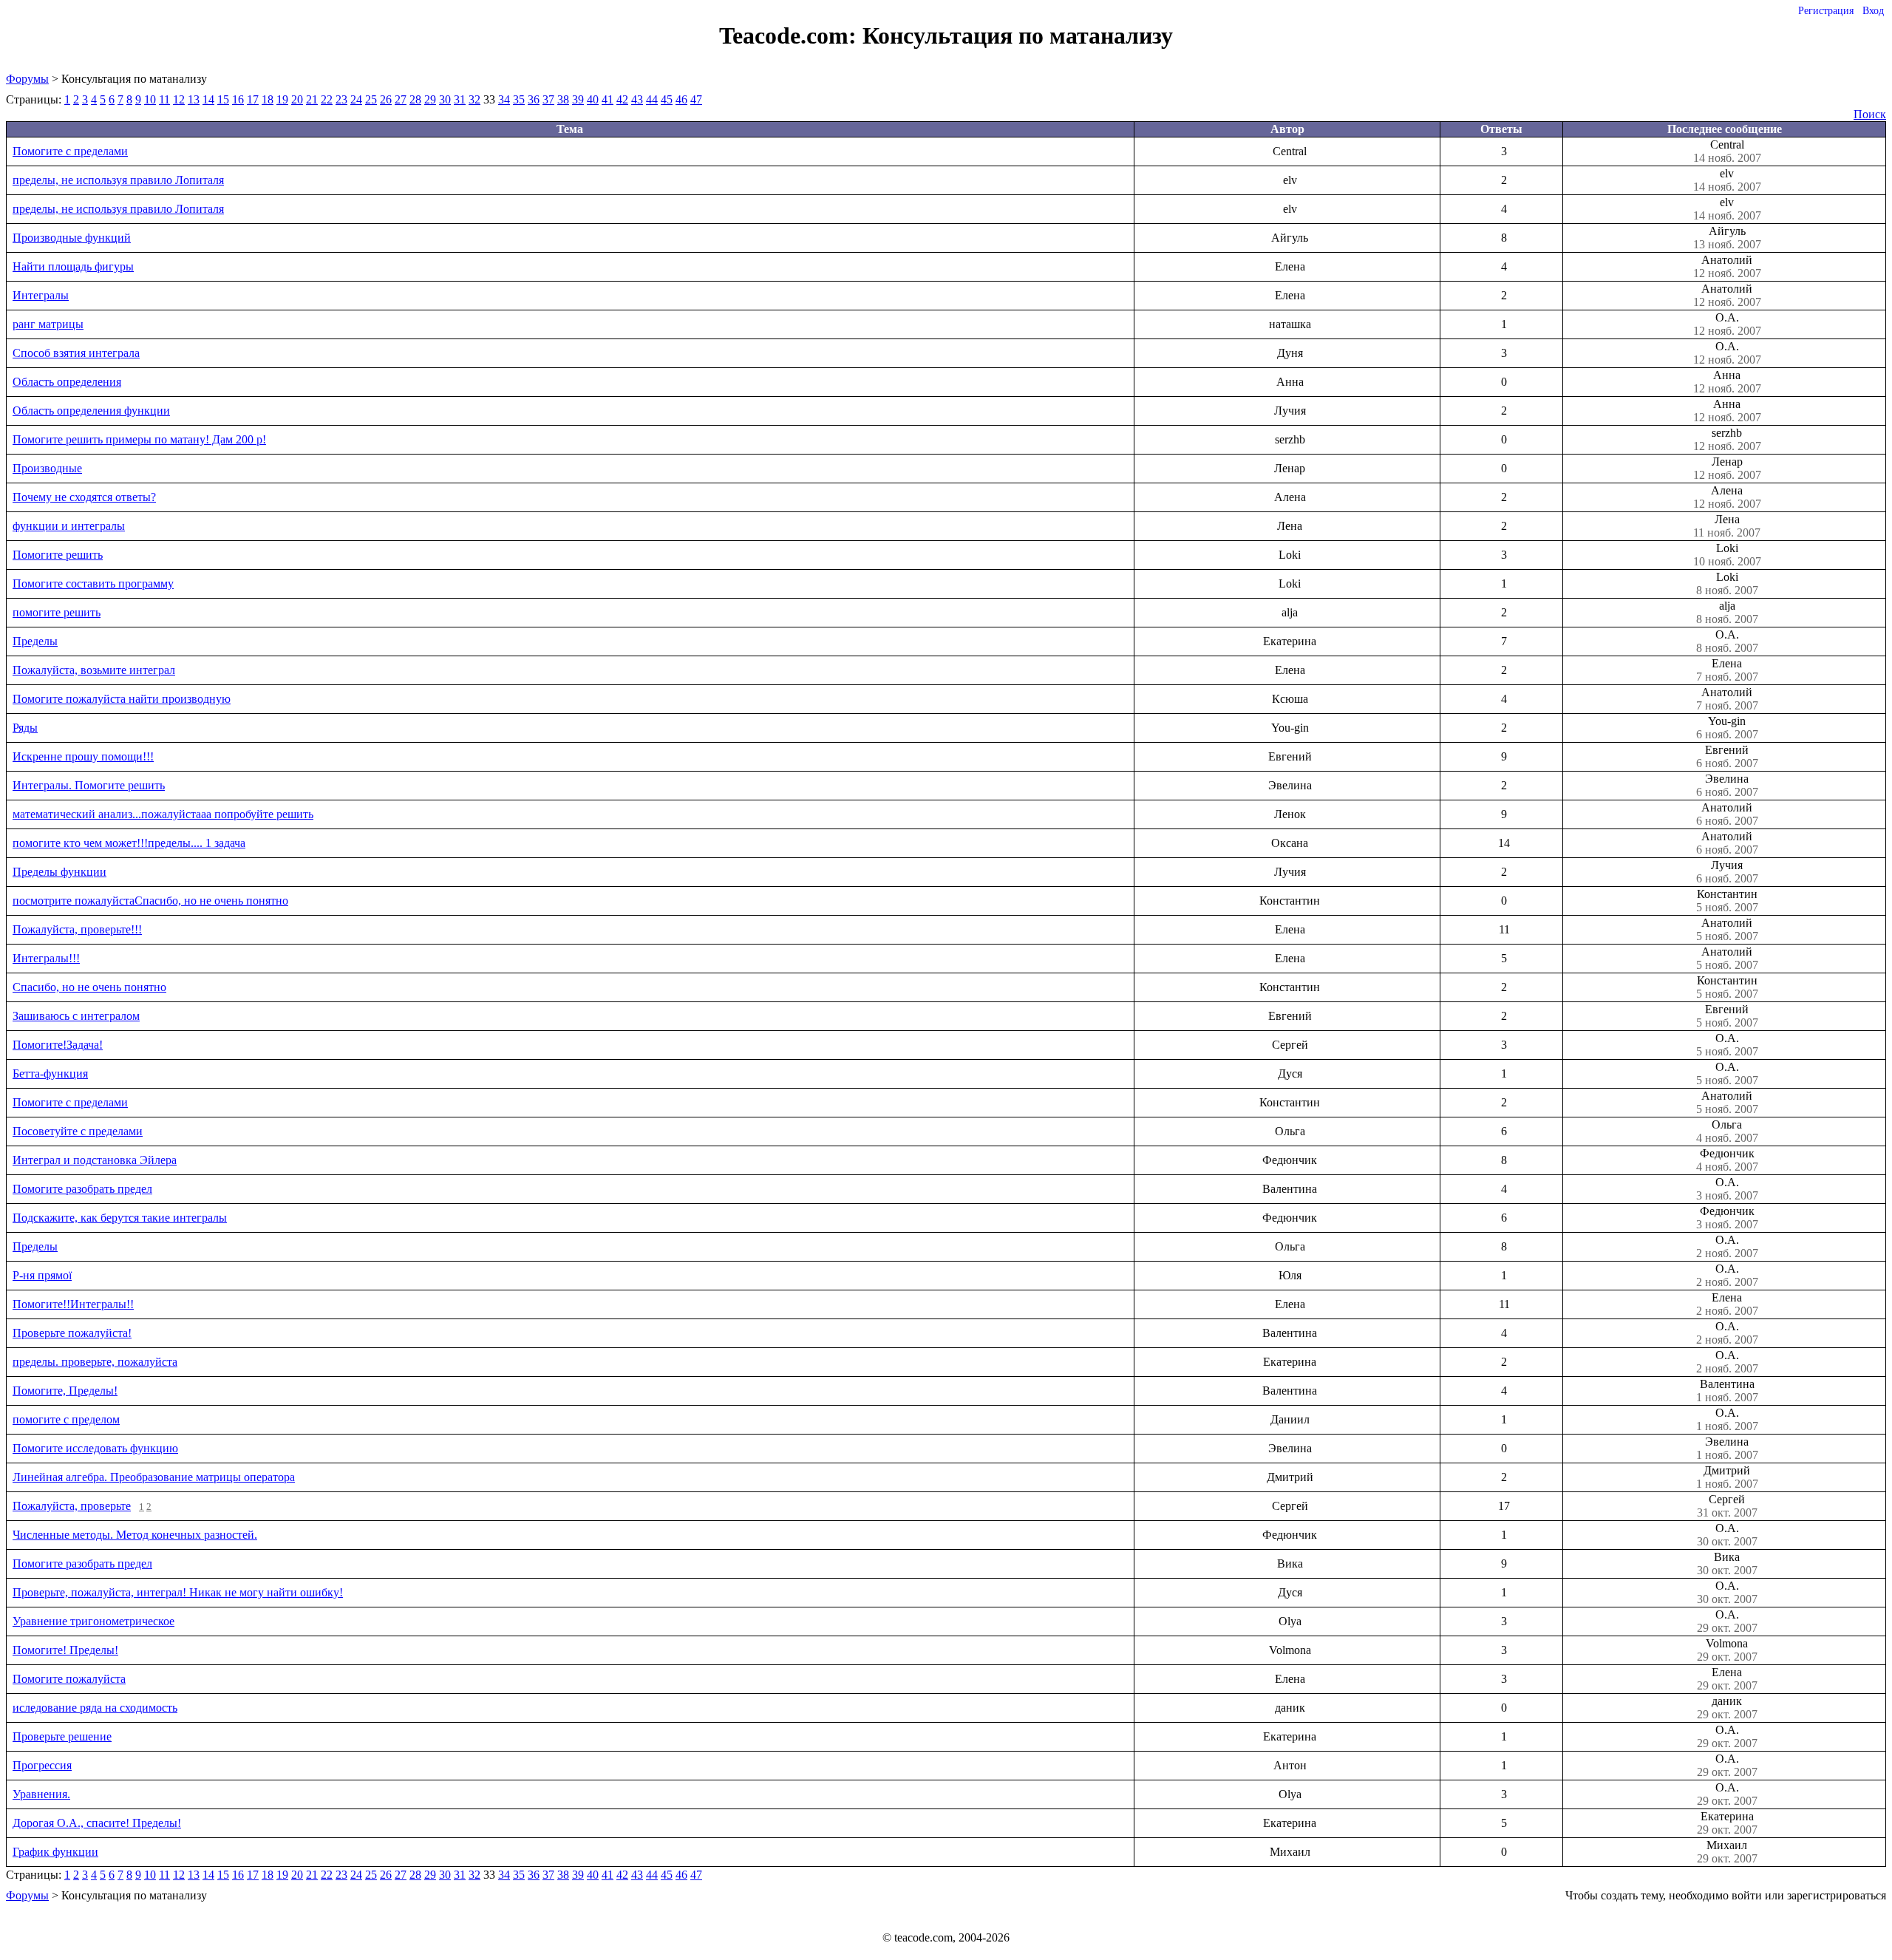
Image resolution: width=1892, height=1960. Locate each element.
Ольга (1727, 1131)
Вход (1873, 11)
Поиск (1870, 114)
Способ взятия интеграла (76, 353)
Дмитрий (1727, 1477)
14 (208, 99)
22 (327, 99)
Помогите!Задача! (58, 1045)
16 (238, 99)
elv (1727, 180)
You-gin (1727, 728)
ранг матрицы (48, 324)
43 (637, 99)
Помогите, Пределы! (65, 1391)
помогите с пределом (66, 1419)
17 (253, 99)
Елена (1727, 670)
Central (1727, 151)
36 (534, 99)
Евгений (1727, 756)
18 (268, 99)
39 (578, 99)
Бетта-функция (50, 1073)
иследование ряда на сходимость (95, 1708)
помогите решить (57, 612)
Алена (1727, 497)
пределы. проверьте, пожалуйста (95, 1362)
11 (164, 99)
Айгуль (1727, 238)
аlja (1727, 612)
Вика (1727, 1563)
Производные (47, 468)
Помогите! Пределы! (65, 1650)
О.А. (1727, 324)
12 (179, 99)
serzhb (1727, 439)
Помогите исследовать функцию (95, 1448)
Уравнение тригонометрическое (93, 1621)
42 (622, 99)
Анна (1727, 382)
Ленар (1727, 468)
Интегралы (41, 295)
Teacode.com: (791, 35)
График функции (55, 1852)
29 (430, 99)
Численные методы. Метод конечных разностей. (135, 1535)
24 (356, 99)
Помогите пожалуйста (69, 1679)
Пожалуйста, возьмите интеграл (94, 670)
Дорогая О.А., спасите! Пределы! (97, 1823)
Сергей (1727, 1506)
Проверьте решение (62, 1736)
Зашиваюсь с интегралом (76, 1016)
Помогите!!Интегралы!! (73, 1304)
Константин (1727, 901)
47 (696, 99)
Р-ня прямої (42, 1275)
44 (652, 99)
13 (194, 99)
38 (563, 99)
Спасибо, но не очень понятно (89, 987)
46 (681, 99)
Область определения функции (91, 411)
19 (282, 99)
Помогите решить (58, 555)
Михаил (1727, 1852)
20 (297, 99)
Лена (1727, 526)
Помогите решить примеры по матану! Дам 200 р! (139, 439)
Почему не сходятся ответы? (84, 497)
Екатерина (1727, 1823)
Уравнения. (41, 1794)
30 (445, 99)
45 (667, 99)
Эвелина (1727, 785)
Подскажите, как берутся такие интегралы (120, 1218)
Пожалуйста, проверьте (72, 1506)
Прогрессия (42, 1765)
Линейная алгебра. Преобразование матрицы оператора (154, 1477)
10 (150, 99)
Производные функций (72, 238)
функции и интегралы (69, 526)
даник (1727, 1708)
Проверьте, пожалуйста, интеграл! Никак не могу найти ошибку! (178, 1592)
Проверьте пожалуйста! (72, 1333)
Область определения (67, 382)
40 (593, 99)
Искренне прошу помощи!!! (83, 756)
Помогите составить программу (93, 583)
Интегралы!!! (46, 958)
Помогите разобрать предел (82, 1189)
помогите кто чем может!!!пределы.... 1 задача (129, 843)
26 (386, 99)
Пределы (35, 641)
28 (415, 99)
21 (312, 99)
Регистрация (1826, 11)
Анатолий (1727, 266)
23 (341, 99)
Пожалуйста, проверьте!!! (77, 929)
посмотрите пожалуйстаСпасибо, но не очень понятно (150, 901)
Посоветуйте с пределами (78, 1131)
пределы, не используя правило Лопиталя (118, 180)
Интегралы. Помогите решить (89, 785)
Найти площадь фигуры (73, 266)
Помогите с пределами (70, 151)
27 (401, 99)
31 (460, 99)
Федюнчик (1727, 1160)
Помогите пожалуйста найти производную (122, 699)
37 (548, 99)
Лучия (1727, 872)
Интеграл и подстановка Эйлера (95, 1160)
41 (608, 99)
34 (504, 99)
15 (223, 99)
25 (371, 99)
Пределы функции (59, 872)
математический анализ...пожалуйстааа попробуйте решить (163, 814)
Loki (1727, 555)
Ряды (25, 728)
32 (474, 99)
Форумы (27, 79)
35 (519, 99)
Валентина (1727, 1391)
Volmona (1727, 1650)
